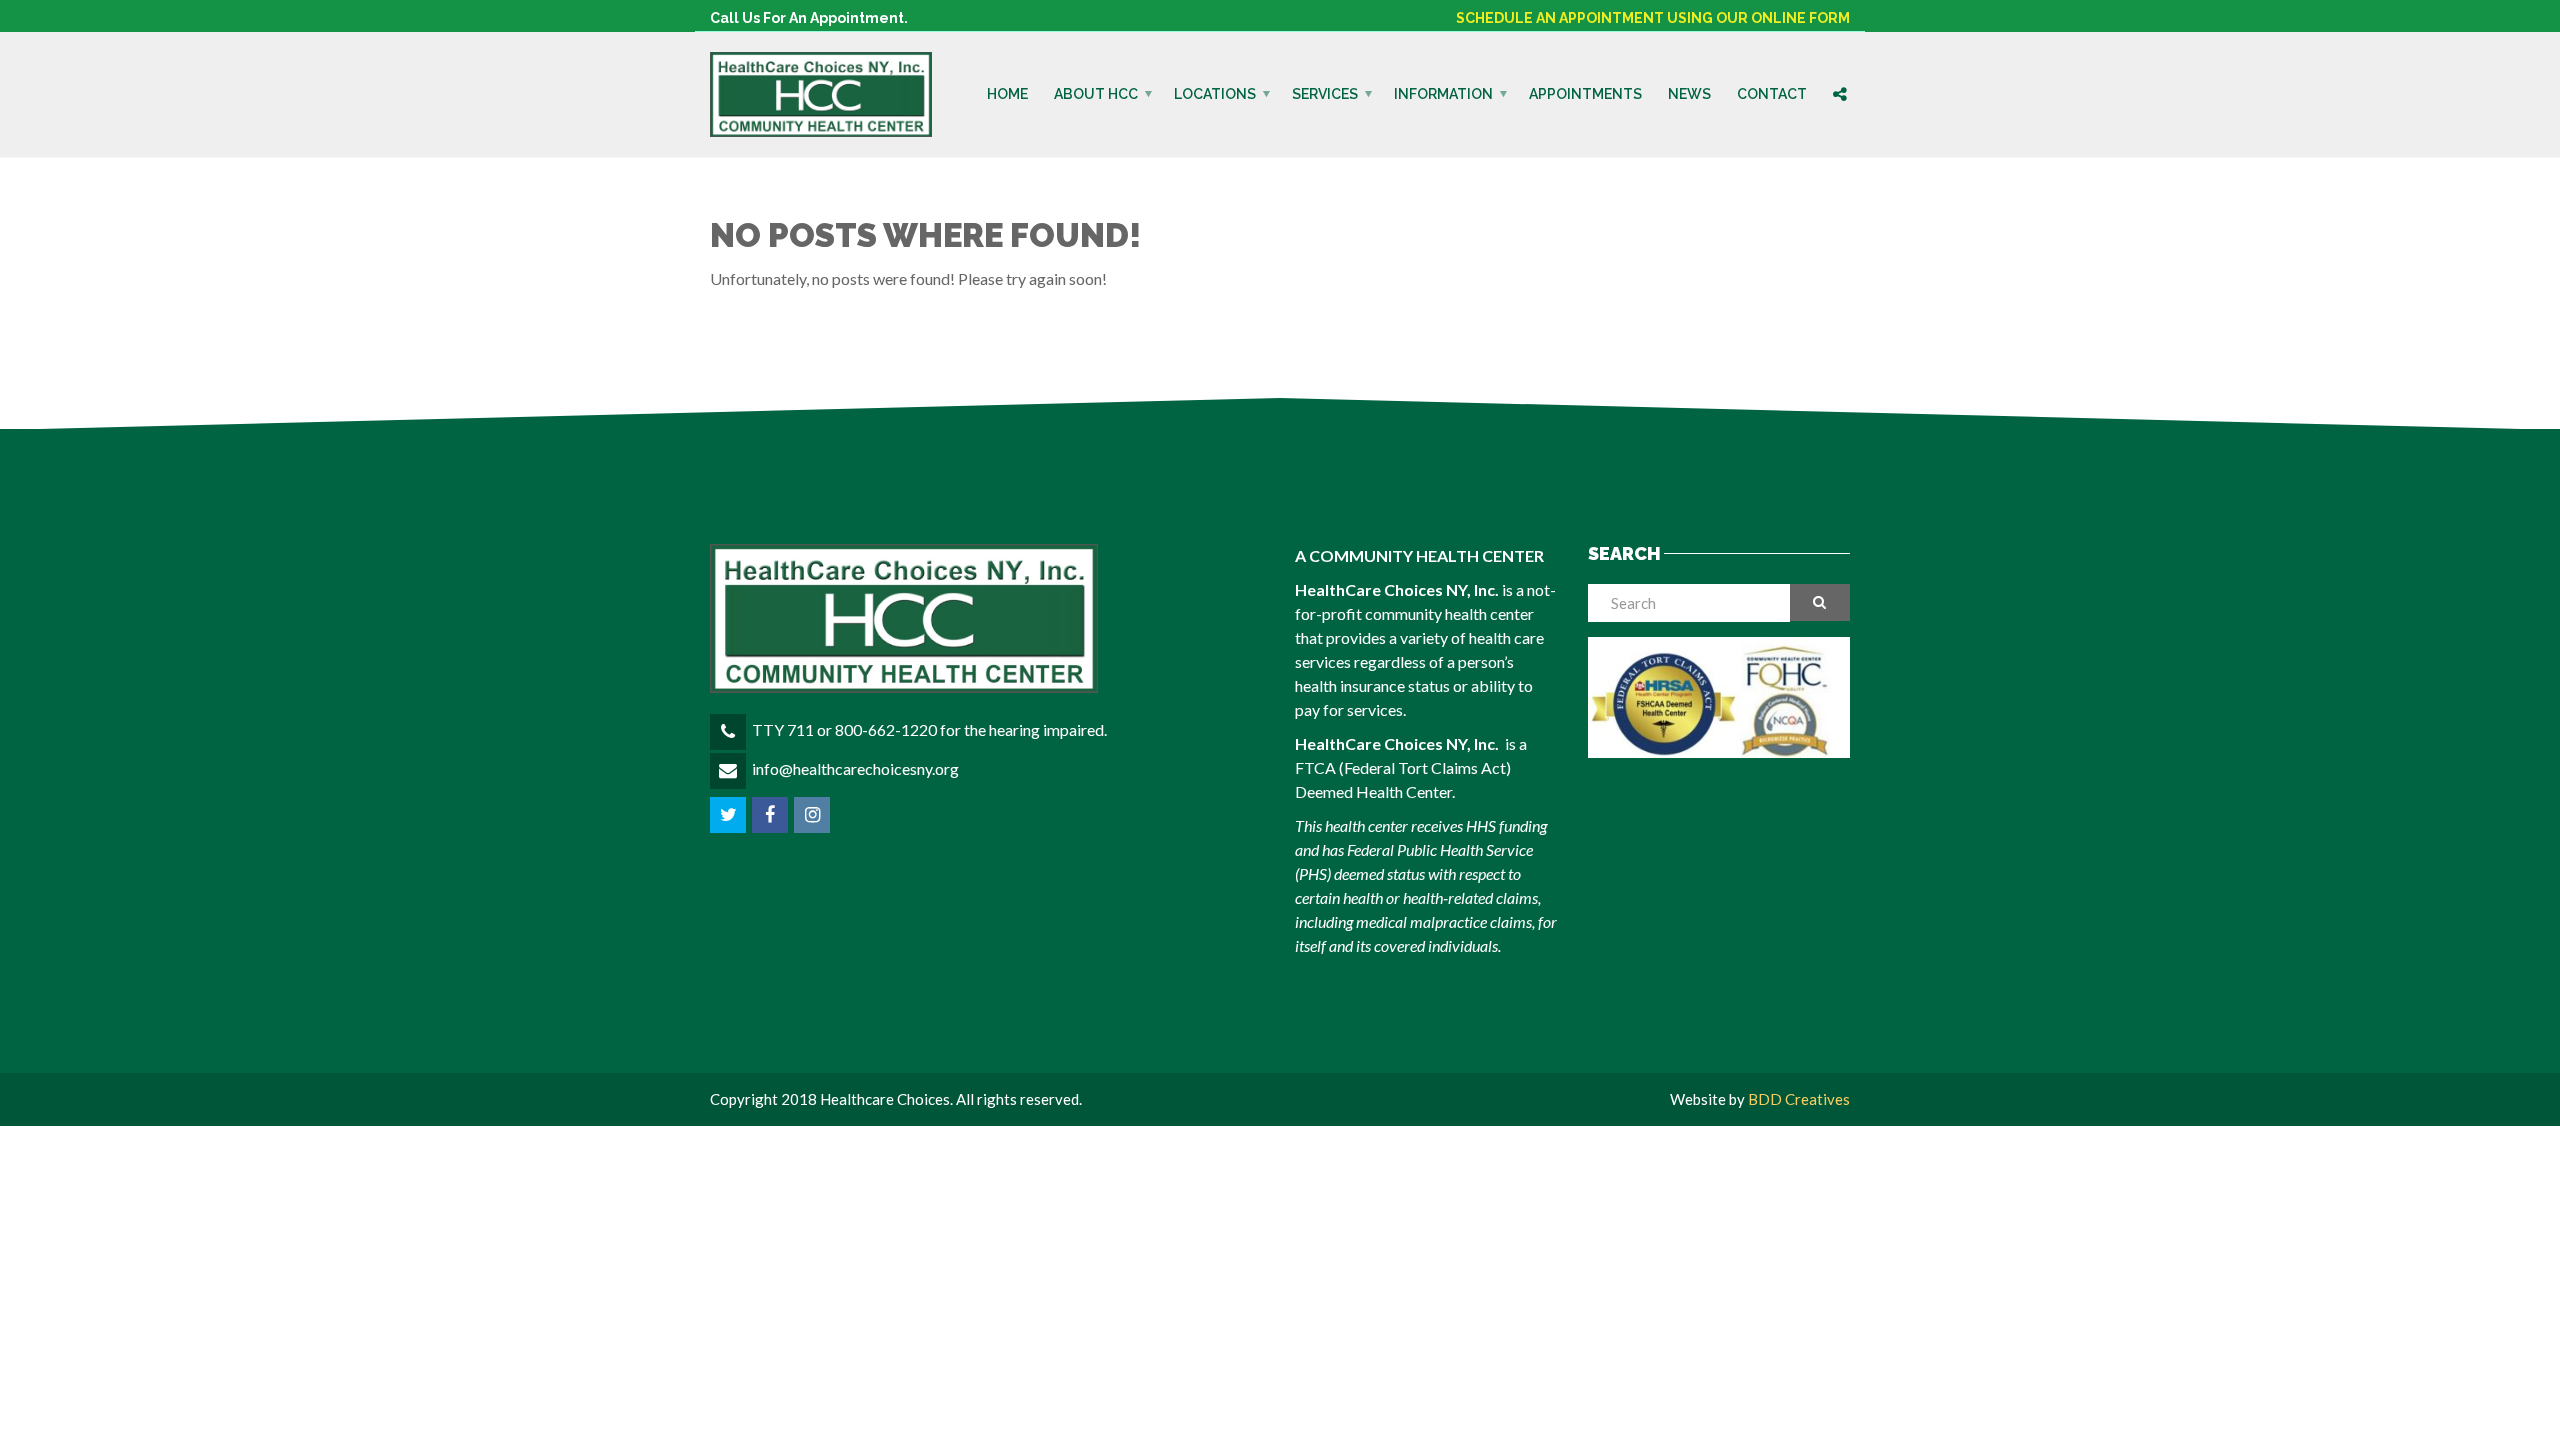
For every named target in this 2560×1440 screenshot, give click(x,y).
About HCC (1096, 94)
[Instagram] (813, 814)
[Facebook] (771, 814)
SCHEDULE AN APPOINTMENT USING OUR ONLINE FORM (1653, 18)
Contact (1772, 94)
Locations (1215, 94)
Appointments (1585, 94)
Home (1007, 94)
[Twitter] (729, 814)
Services (1325, 94)
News (1689, 94)
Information (1443, 94)
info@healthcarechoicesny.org (855, 768)
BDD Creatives (1799, 1099)
